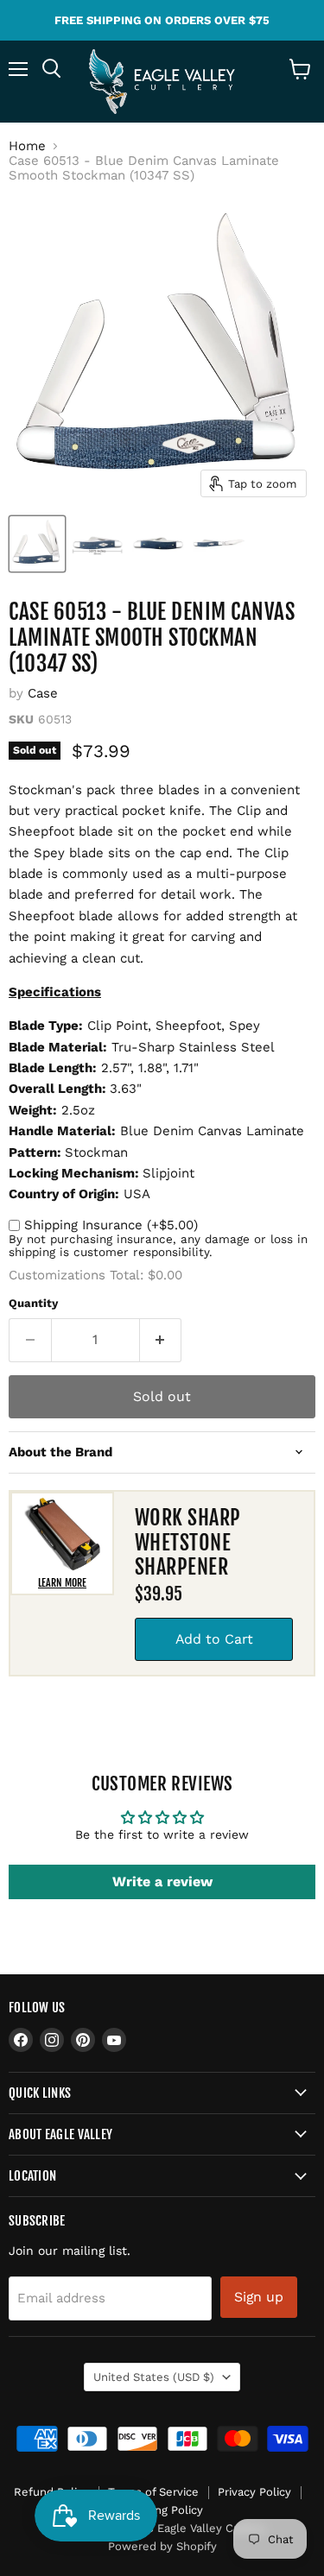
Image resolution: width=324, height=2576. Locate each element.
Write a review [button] (162, 1881)
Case (43, 693)
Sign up (259, 2297)
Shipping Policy (162, 2510)
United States (154, 2377)
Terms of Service (153, 2492)
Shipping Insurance (111, 1225)
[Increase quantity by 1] (161, 1340)
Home (27, 146)
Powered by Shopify (162, 2546)
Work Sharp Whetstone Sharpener (188, 1543)
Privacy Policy (254, 2492)
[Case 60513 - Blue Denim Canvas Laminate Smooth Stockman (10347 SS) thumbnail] (37, 544)
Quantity (33, 1303)
